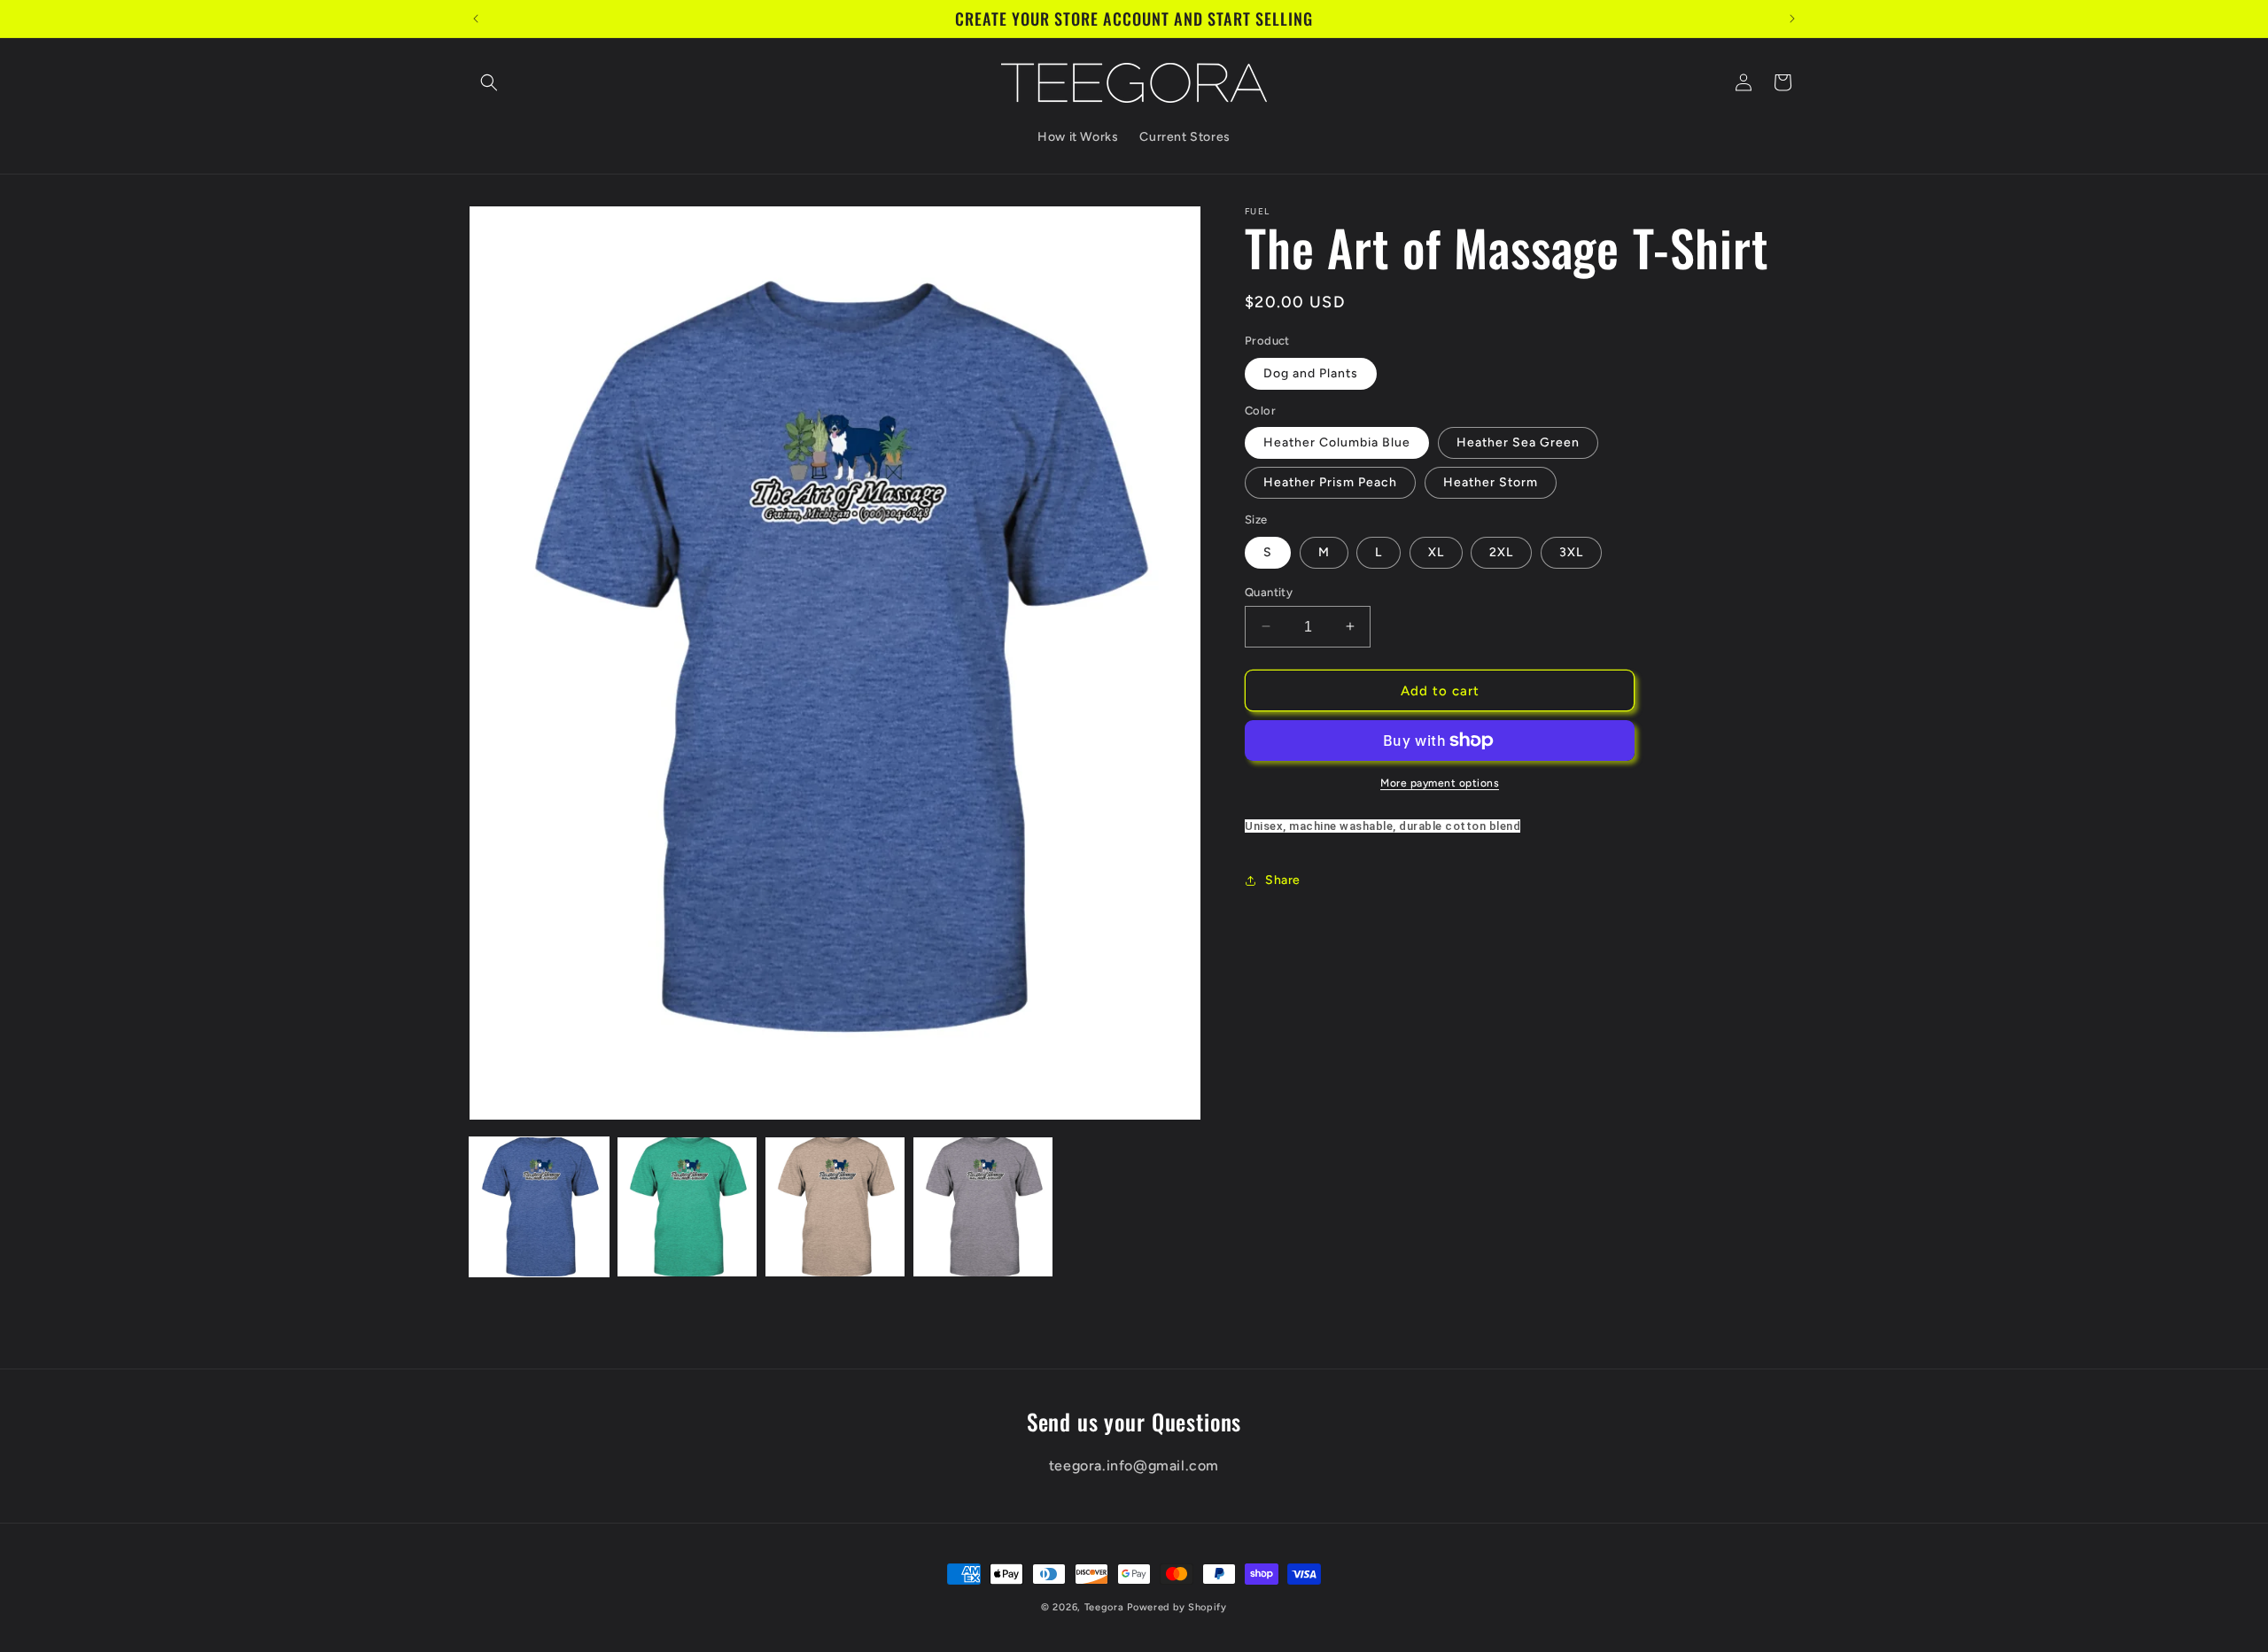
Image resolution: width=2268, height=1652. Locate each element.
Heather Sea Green (1518, 442)
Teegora (1104, 1607)
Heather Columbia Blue (1337, 442)
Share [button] (1283, 880)
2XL (1501, 551)
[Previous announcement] (476, 19)
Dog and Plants (1311, 372)
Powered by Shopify (1177, 1607)
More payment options (1440, 783)
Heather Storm (1491, 482)
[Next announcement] (1792, 19)
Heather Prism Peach (1330, 482)
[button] (489, 82)
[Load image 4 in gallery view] (983, 1207)
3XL (1571, 551)
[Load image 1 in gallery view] (539, 1207)
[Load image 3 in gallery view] (835, 1207)
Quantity (1269, 591)
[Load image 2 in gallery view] (687, 1207)
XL (1436, 551)
